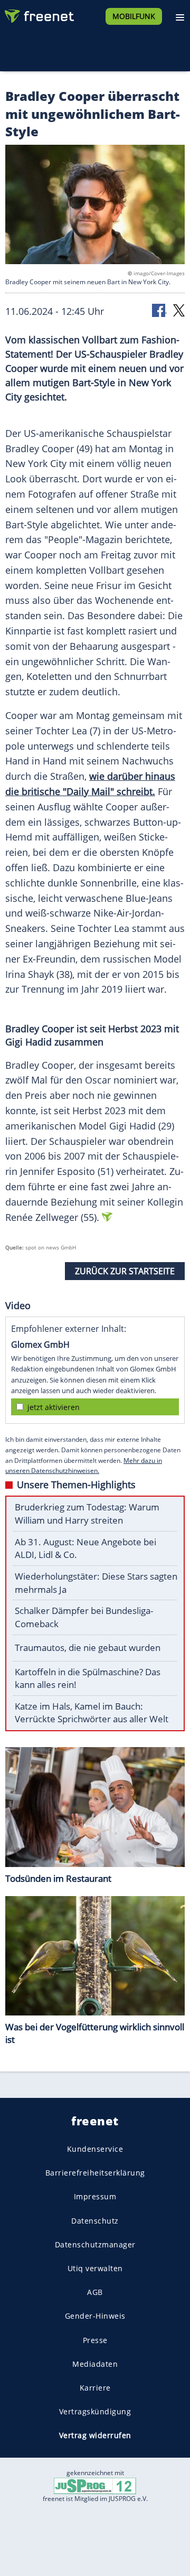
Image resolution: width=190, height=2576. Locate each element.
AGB (95, 2292)
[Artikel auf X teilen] (179, 310)
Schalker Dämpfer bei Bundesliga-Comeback (84, 1617)
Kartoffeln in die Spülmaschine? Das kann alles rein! (88, 1678)
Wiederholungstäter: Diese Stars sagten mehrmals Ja (96, 1583)
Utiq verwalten (95, 2268)
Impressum (95, 2196)
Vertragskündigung (95, 2411)
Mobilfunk (134, 16)
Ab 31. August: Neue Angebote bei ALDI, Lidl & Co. (85, 1548)
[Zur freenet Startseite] (39, 14)
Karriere (95, 2388)
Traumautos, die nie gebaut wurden (88, 1648)
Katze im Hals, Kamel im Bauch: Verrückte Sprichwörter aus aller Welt (92, 1713)
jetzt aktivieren (54, 1407)
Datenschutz (95, 2220)
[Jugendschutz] (95, 2485)
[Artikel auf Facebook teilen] (159, 310)
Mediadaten (95, 2364)
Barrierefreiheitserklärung (95, 2173)
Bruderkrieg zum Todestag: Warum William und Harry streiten (87, 1514)
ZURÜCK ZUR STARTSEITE (125, 1271)
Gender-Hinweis (95, 2316)
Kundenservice (95, 2149)
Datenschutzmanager (95, 2244)
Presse (95, 2340)
